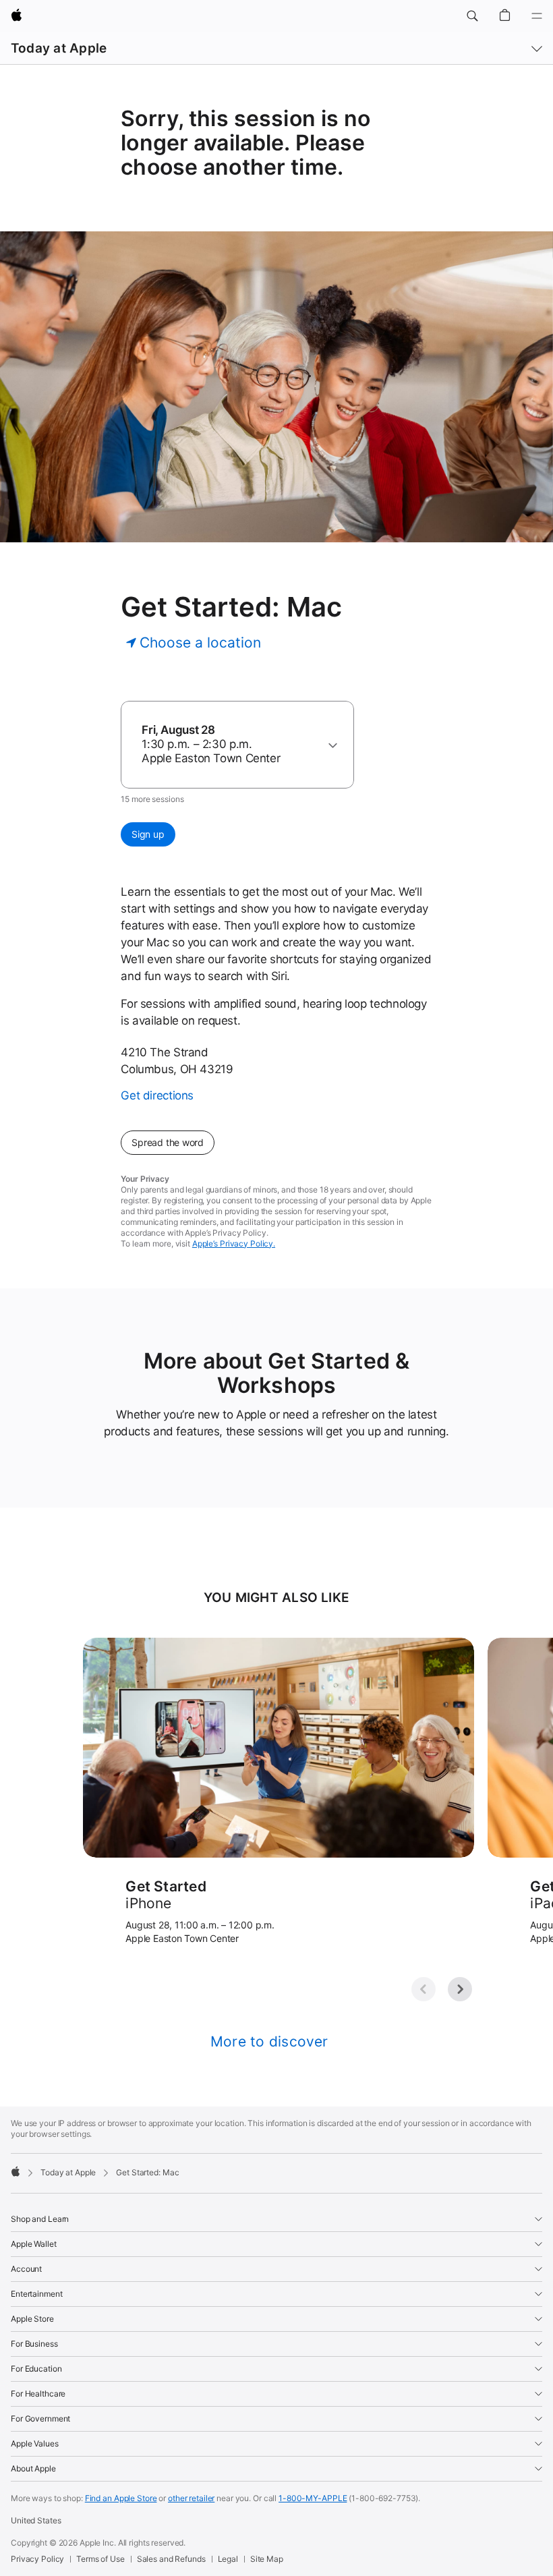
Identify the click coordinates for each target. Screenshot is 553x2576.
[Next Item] (460, 1989)
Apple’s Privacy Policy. (234, 1243)
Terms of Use (100, 2559)
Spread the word (168, 1142)
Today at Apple (59, 48)
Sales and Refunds (171, 2559)
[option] (231, 744)
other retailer (191, 2498)
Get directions (157, 1095)
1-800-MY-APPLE (313, 2498)
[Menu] (537, 16)
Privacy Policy (37, 2559)
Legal (228, 2559)
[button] (472, 16)
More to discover (269, 2041)
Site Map (267, 2559)
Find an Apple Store (121, 2498)
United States (36, 2520)
